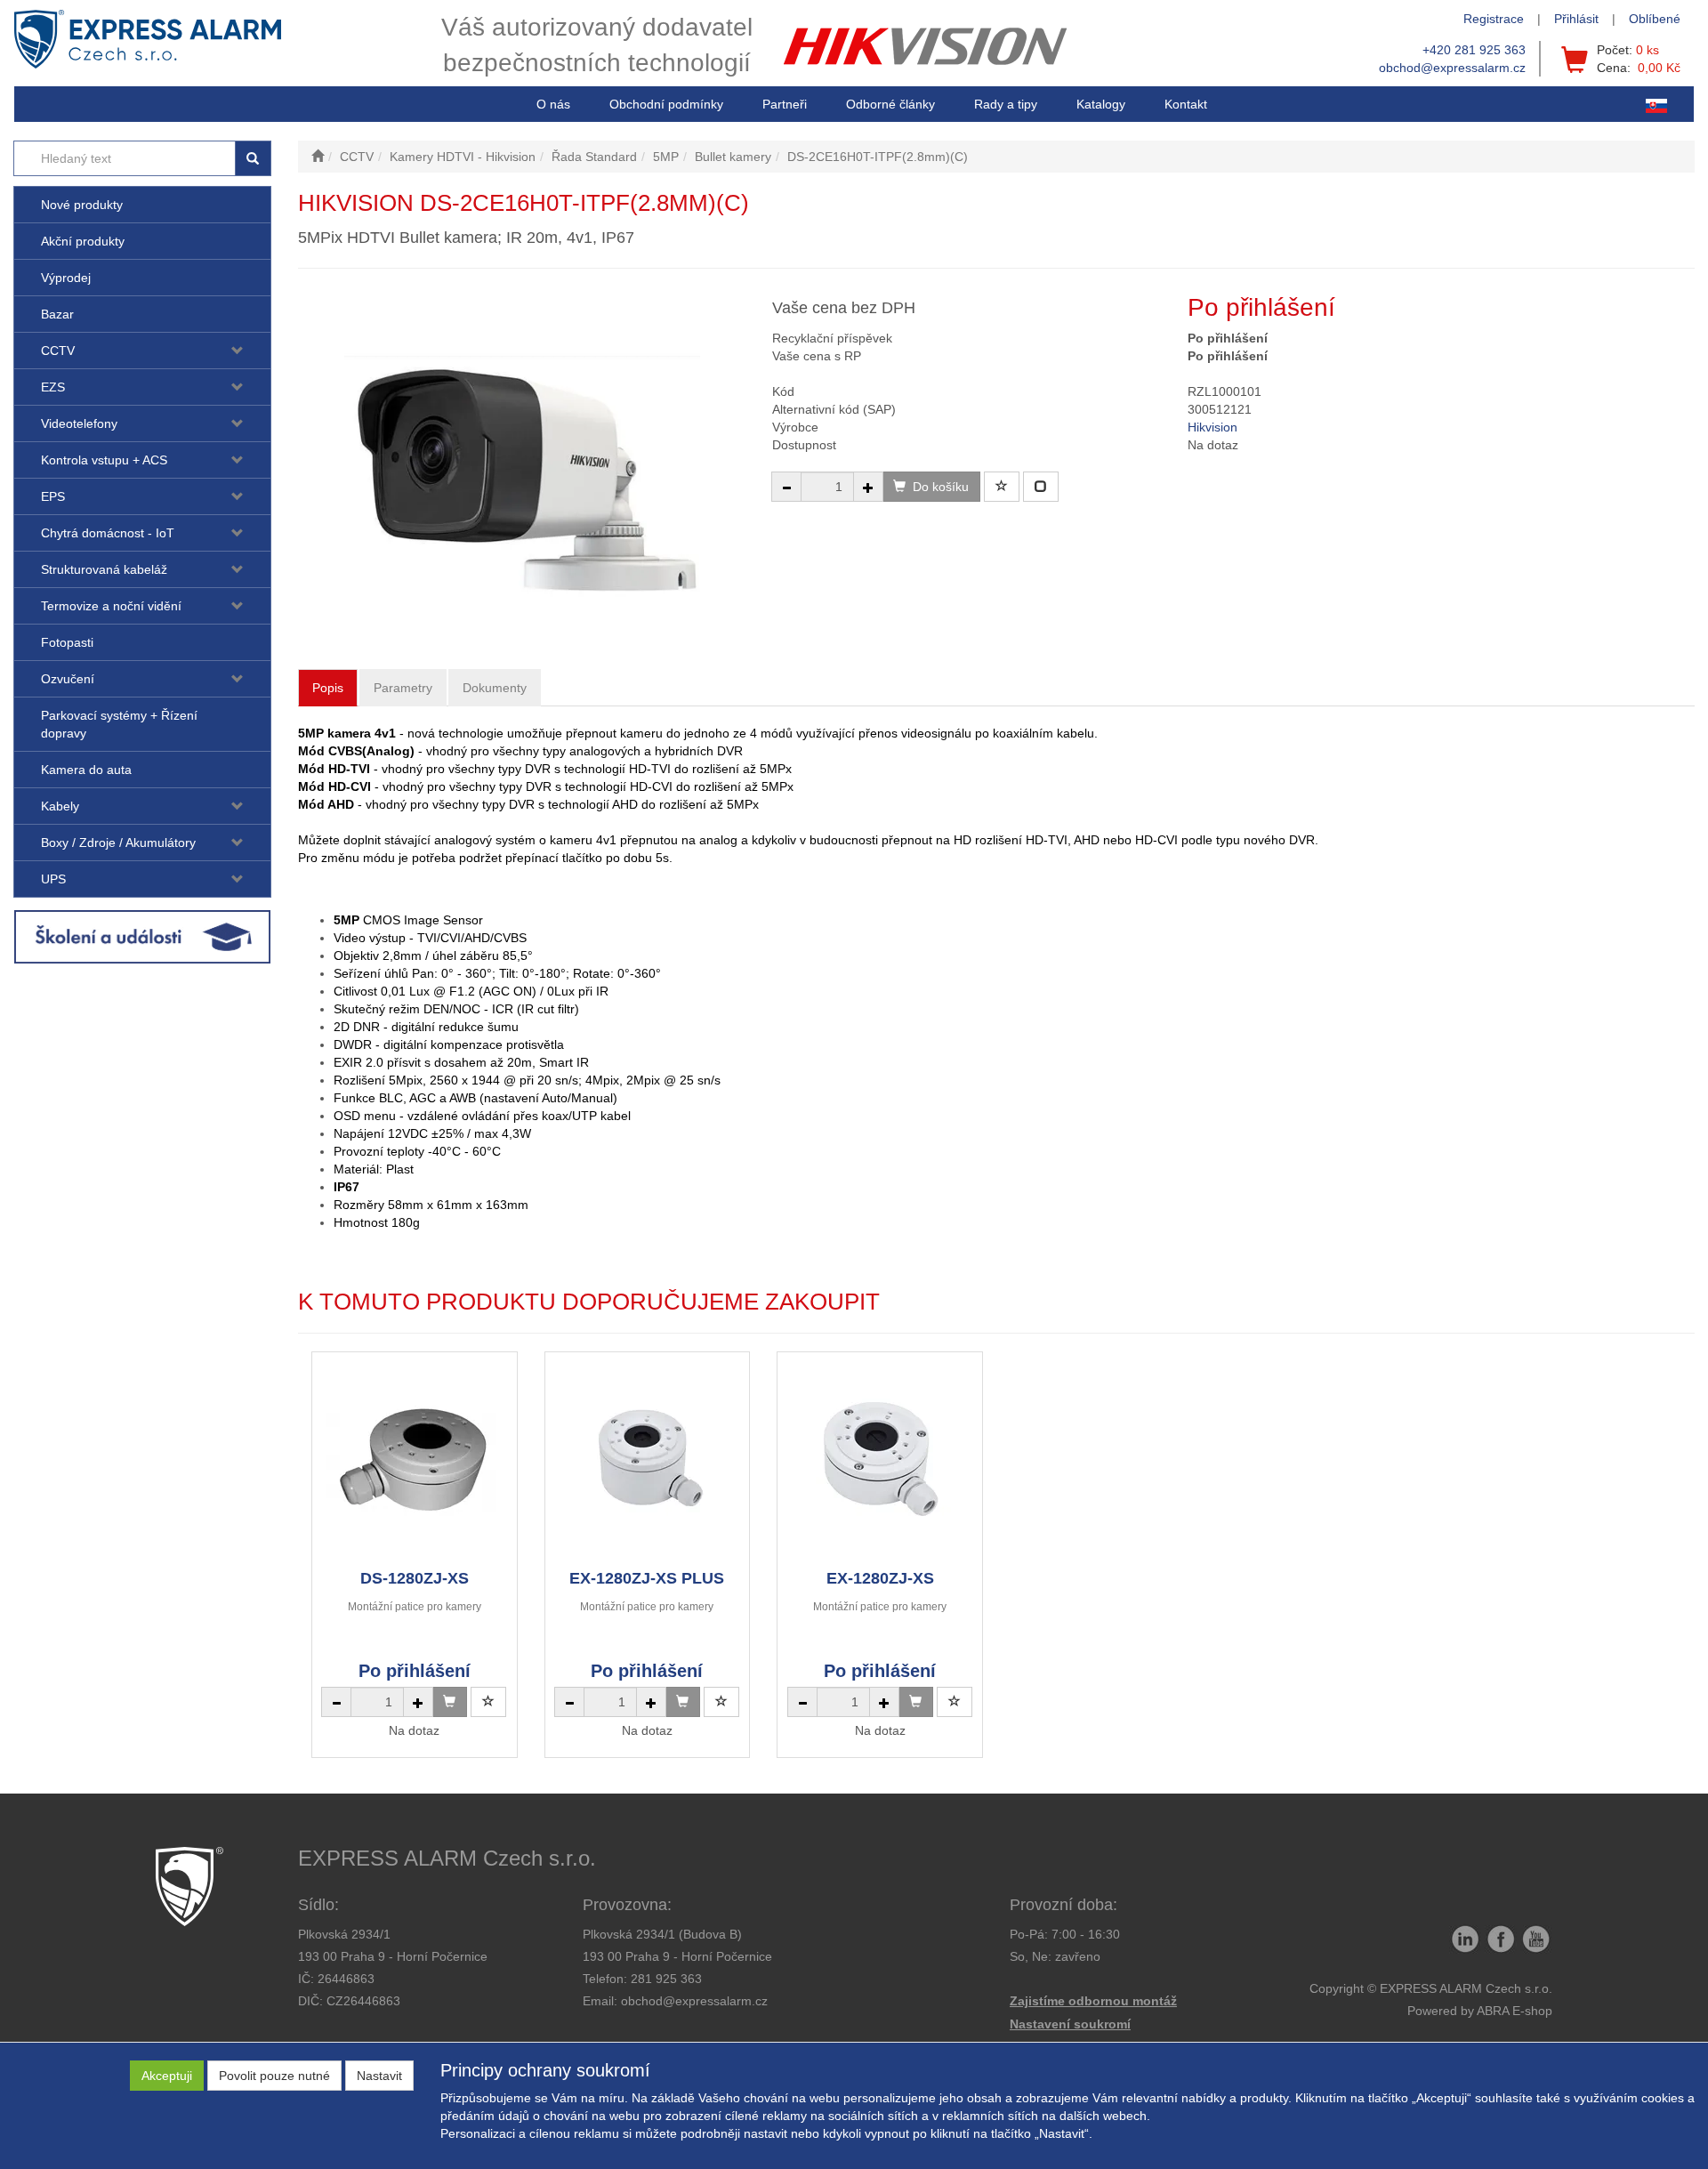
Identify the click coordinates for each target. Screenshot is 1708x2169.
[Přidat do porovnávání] (1041, 487)
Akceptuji (167, 2076)
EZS (53, 387)
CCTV (58, 351)
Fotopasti (67, 642)
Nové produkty (82, 205)
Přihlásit (1576, 19)
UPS (53, 879)
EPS (53, 496)
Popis (328, 688)
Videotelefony (79, 423)
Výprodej (66, 278)
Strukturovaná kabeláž (104, 569)
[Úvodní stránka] (318, 157)
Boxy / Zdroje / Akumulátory (118, 843)
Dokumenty (495, 688)
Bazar (57, 314)
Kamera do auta (86, 770)
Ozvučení (68, 679)
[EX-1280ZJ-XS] (880, 1459)
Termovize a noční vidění (111, 606)
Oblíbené (1655, 19)
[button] (1006, 104)
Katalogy (1101, 104)
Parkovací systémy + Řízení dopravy (119, 724)
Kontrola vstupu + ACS (104, 460)
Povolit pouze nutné (274, 2076)
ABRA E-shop (1515, 2011)
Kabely (60, 806)
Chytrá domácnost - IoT (108, 533)
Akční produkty (83, 241)
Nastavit (379, 2076)
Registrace (1494, 19)
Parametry (403, 688)
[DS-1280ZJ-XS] (415, 1459)
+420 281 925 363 (1474, 50)
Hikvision (1213, 427)
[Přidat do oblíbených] (1002, 487)
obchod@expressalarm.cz (1452, 68)
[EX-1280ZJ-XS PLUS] (647, 1459)
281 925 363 (666, 1979)
